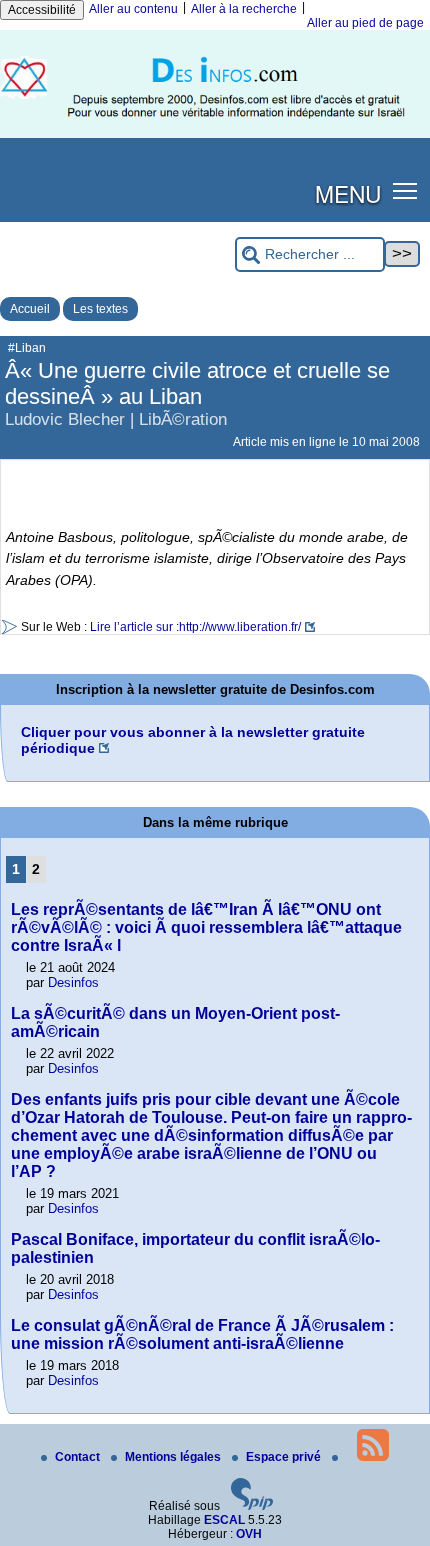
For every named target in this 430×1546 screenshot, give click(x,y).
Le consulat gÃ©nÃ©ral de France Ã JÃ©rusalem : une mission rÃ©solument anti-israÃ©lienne (202, 1334)
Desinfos (73, 982)
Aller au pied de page (365, 23)
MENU (348, 193)
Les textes (100, 309)
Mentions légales (174, 1457)
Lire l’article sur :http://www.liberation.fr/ (195, 627)
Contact (79, 1457)
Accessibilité (42, 10)
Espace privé (285, 1457)
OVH (249, 1534)
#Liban (27, 348)
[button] (405, 189)
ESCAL (224, 1520)
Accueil (30, 309)
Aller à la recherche (244, 9)
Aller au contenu (133, 9)
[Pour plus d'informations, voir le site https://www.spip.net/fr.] (252, 1506)
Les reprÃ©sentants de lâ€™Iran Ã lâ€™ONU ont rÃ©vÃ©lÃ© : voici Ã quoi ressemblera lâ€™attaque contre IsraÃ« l (206, 927)
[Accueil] (215, 134)
